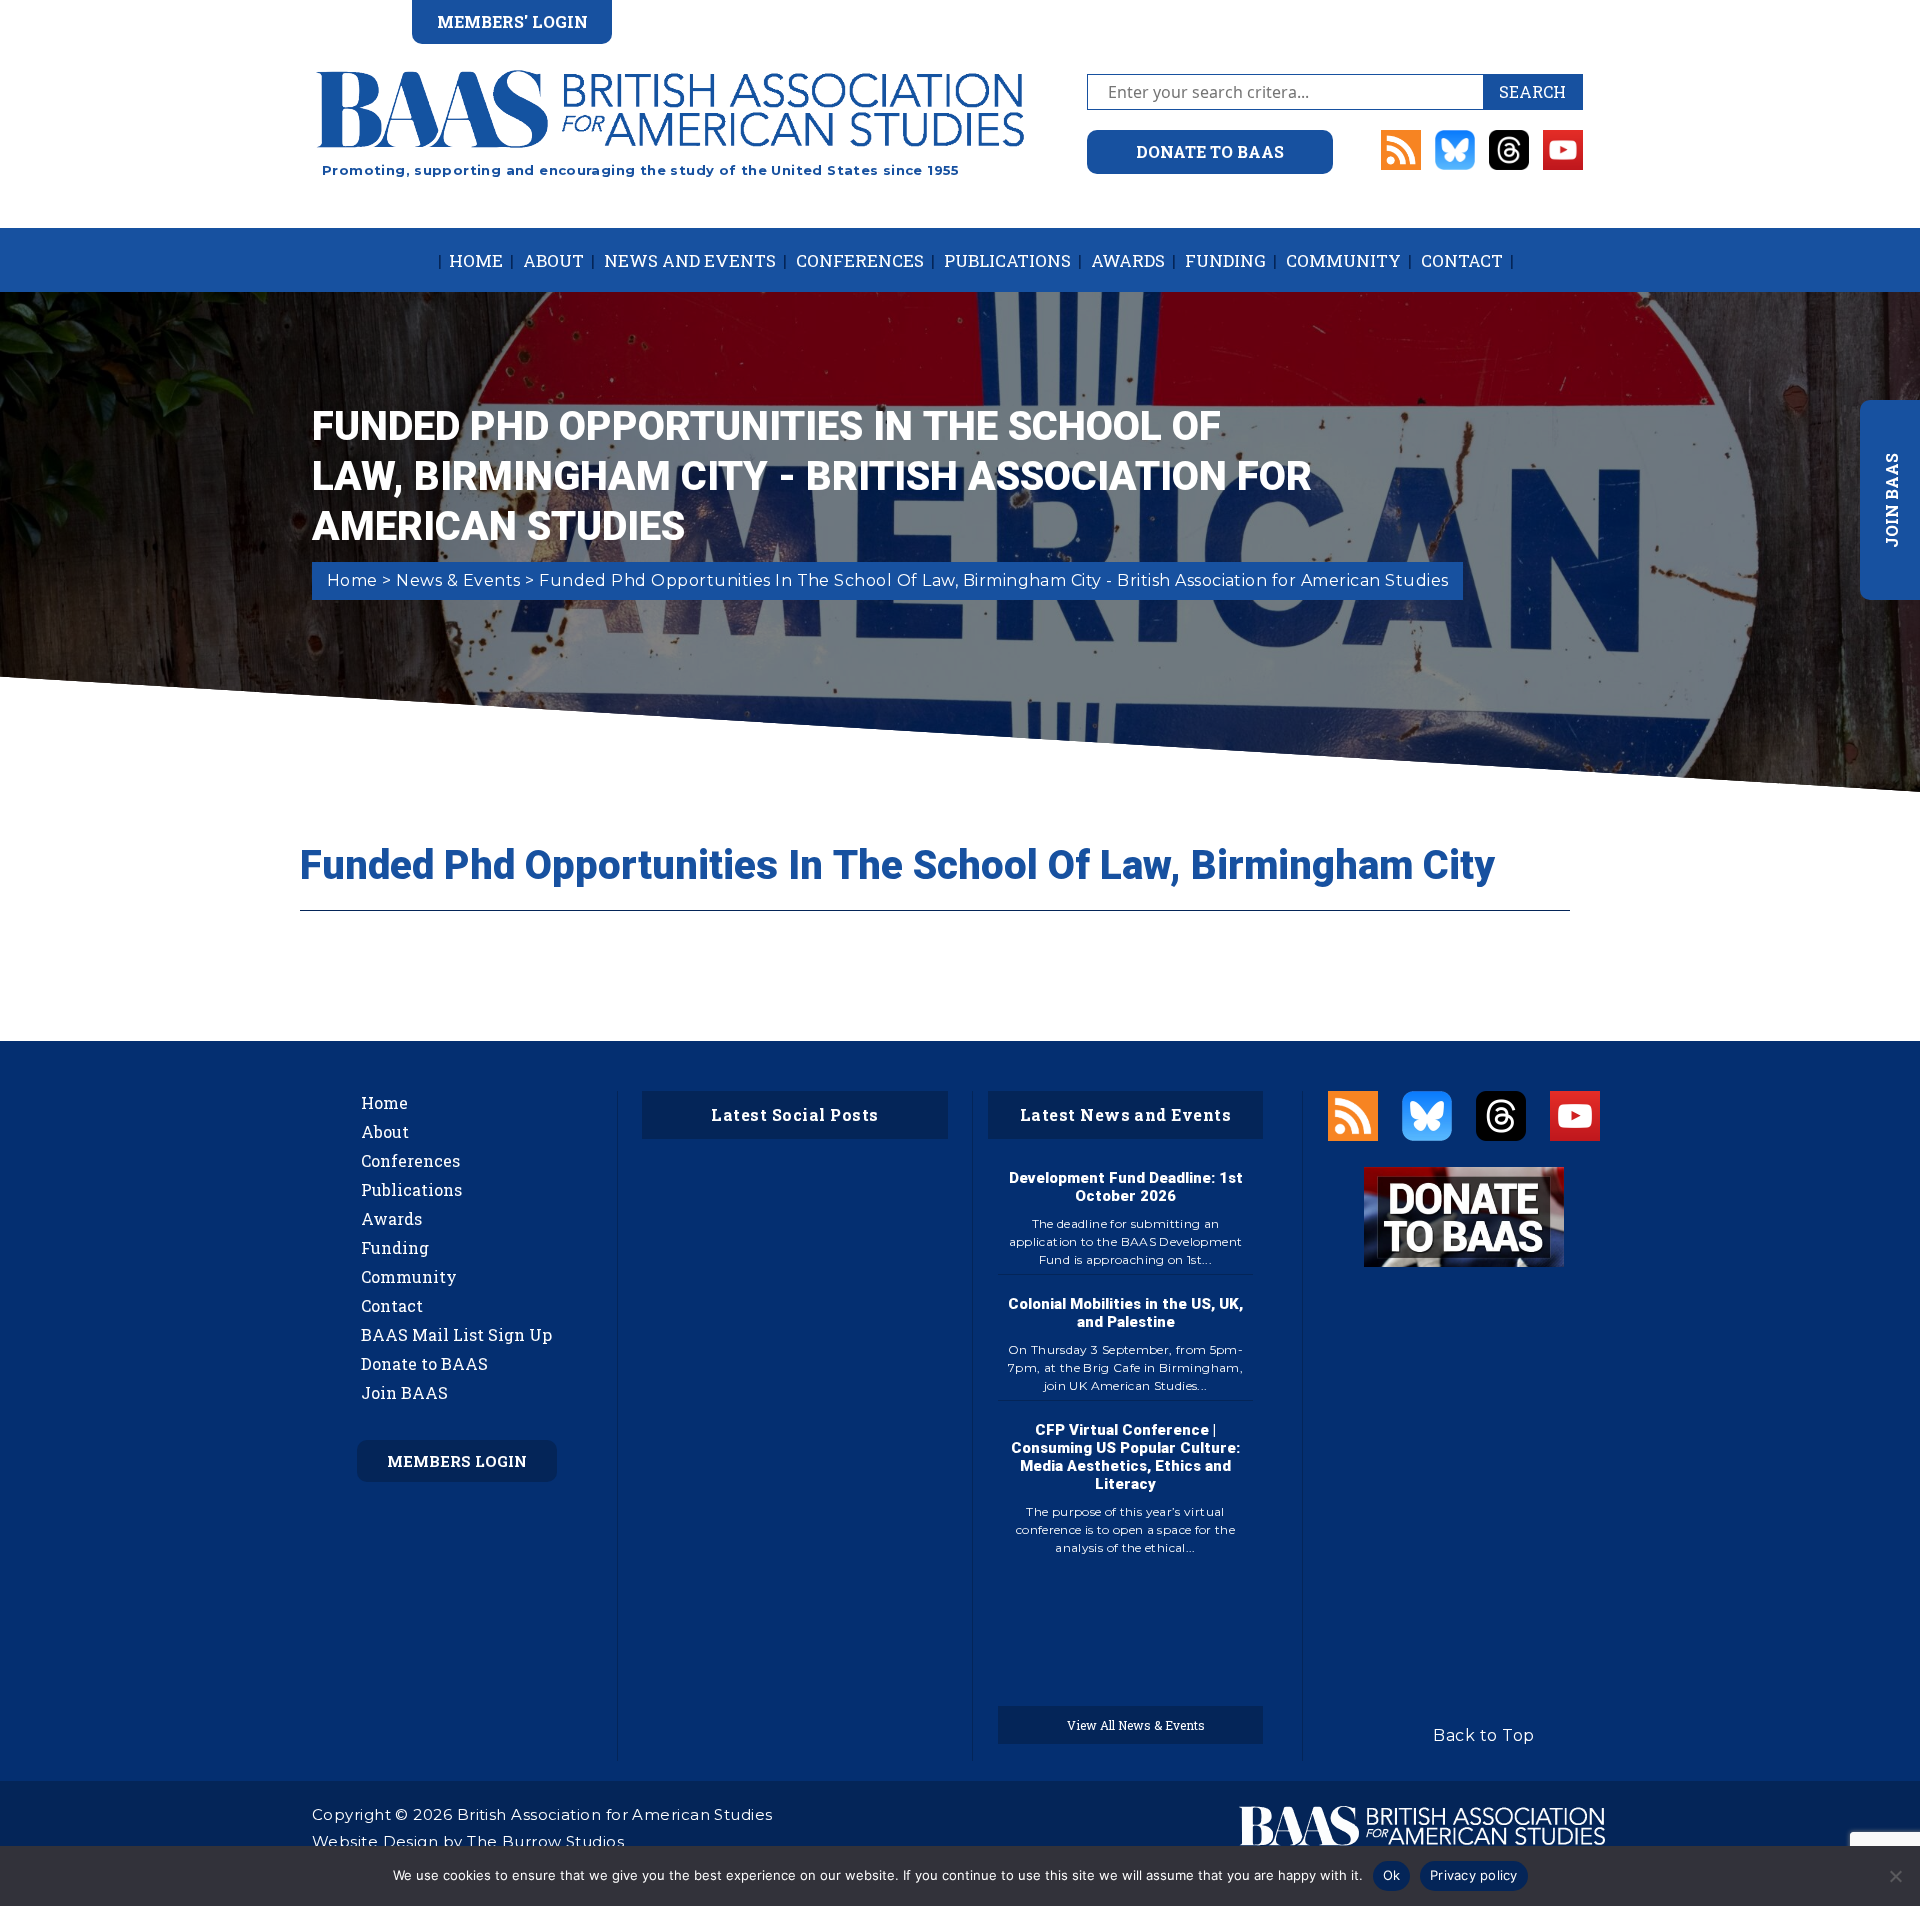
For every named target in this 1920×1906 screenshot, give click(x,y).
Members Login (457, 1461)
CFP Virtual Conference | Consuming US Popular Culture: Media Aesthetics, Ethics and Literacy (1125, 1457)
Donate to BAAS (424, 1363)
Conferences (860, 260)
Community (1343, 260)
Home (476, 260)
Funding (1225, 260)
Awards (1128, 260)
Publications (1007, 260)
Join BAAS (404, 1392)
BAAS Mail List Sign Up (456, 1334)
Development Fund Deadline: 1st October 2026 (1126, 1187)
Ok (1392, 1875)
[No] (1895, 1876)
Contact (1462, 260)
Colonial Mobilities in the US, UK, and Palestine (1125, 1313)
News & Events (458, 580)
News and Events (690, 260)
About (553, 260)
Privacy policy (1474, 1875)
